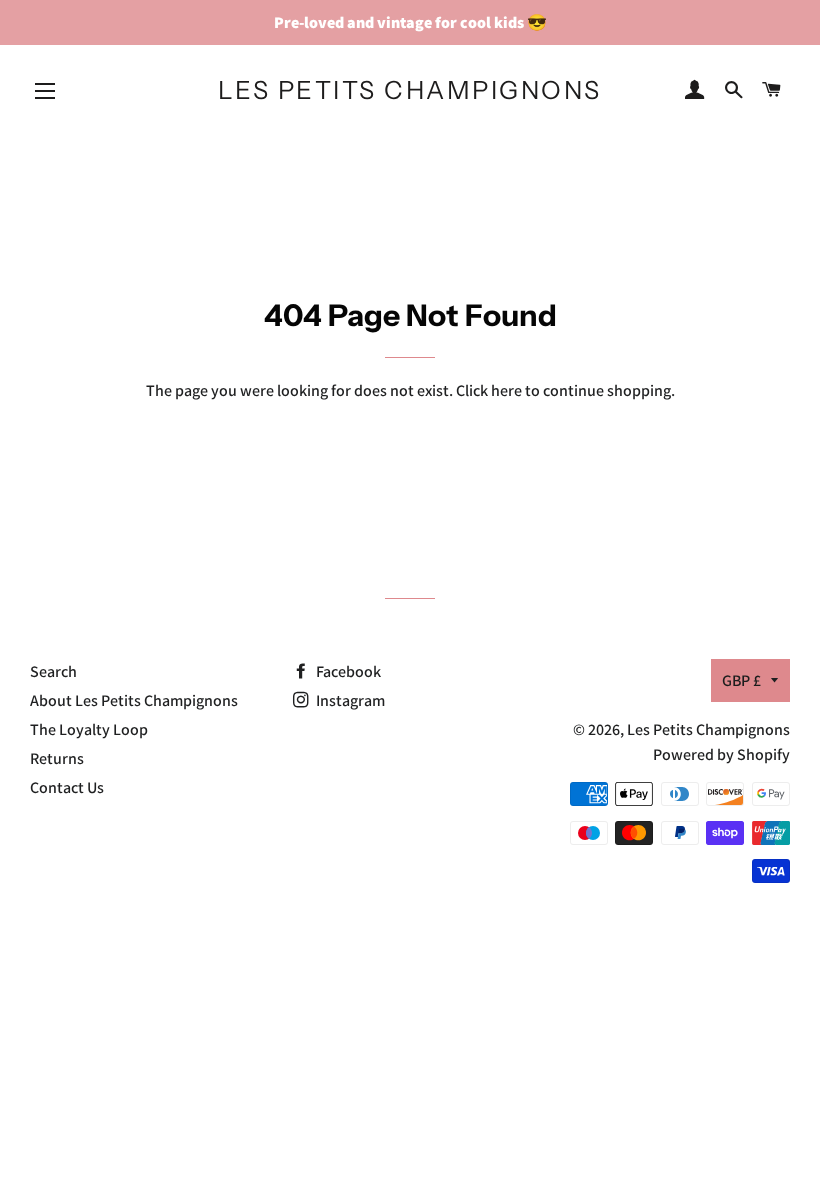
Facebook (347, 671)
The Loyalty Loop (89, 729)
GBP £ (741, 680)
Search (53, 671)
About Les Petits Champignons (134, 700)
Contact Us (67, 787)
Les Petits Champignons (410, 90)
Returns (57, 758)
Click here (489, 390)
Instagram (349, 700)
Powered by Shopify (721, 754)
